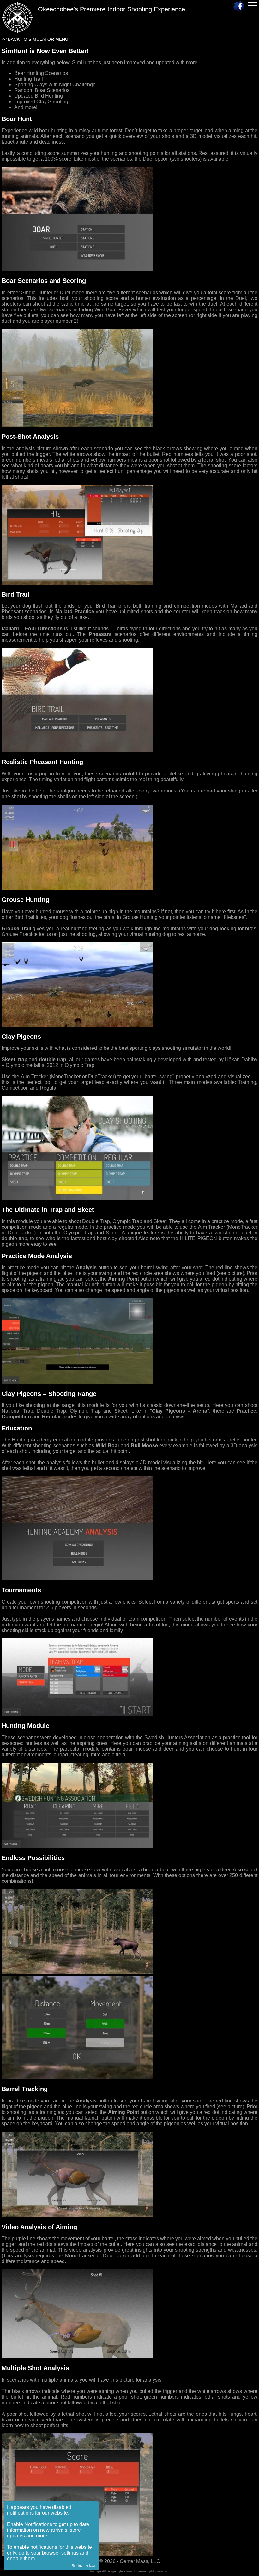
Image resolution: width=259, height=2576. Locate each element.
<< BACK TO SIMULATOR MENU (35, 39)
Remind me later (84, 2565)
